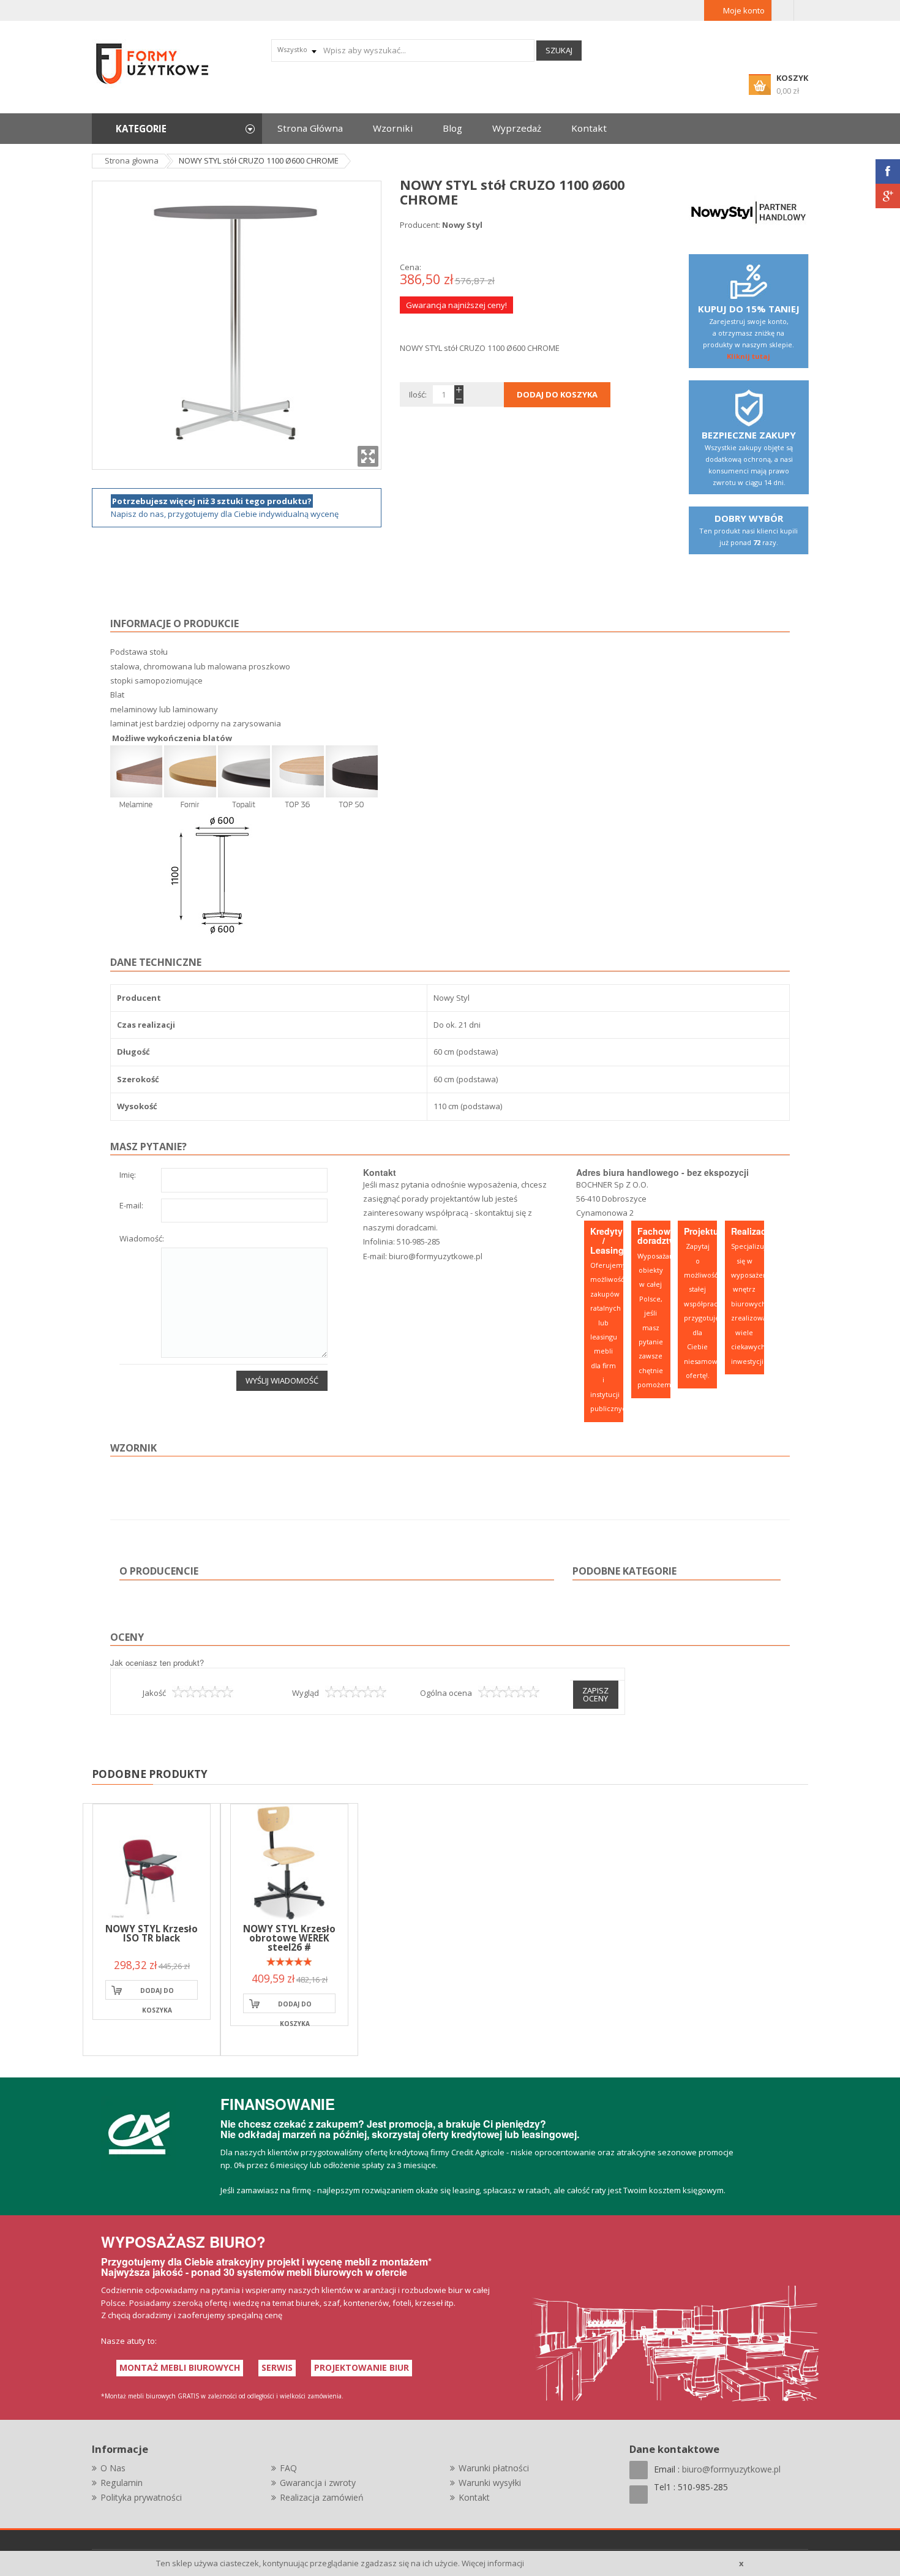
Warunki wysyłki (490, 2483)
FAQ (288, 2468)
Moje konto (744, 10)
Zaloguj (783, 10)
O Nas (113, 2468)
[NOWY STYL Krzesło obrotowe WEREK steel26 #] (289, 1863)
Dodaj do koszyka (157, 1993)
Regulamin (122, 2483)
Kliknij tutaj (748, 356)
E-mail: (131, 1206)
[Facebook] (888, 171)
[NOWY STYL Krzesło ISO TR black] (152, 1863)
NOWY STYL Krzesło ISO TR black (152, 1933)
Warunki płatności (494, 2468)
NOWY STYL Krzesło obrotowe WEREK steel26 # (289, 1938)
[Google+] (888, 196)
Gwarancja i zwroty (318, 2483)
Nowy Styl (462, 225)
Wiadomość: (142, 1239)
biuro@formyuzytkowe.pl (436, 1256)
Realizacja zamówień (322, 2497)
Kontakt (474, 2497)
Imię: (128, 1176)
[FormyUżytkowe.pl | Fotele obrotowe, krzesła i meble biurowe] (153, 62)
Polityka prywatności (141, 2497)
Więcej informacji (493, 2563)
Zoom (368, 456)
